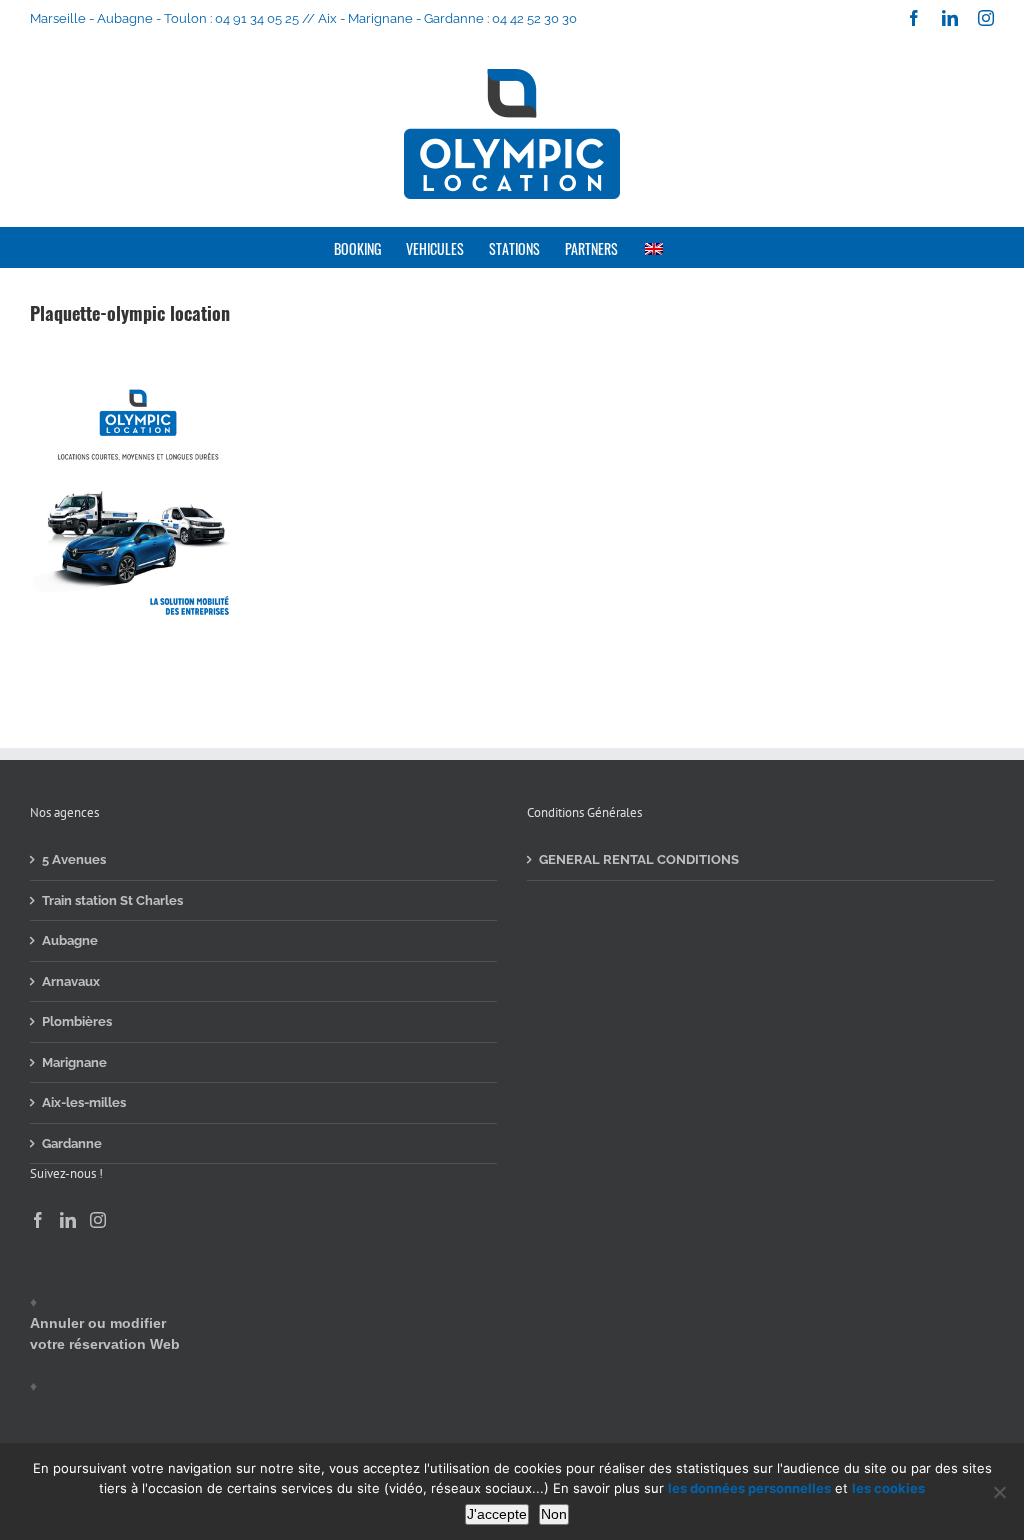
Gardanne (72, 1143)
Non (554, 1514)
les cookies (888, 1488)
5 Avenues (74, 859)
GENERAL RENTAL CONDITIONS (639, 859)
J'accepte (497, 1514)
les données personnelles (749, 1488)
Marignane (74, 1062)
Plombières (77, 1021)
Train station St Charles (112, 900)
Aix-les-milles (84, 1102)
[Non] (999, 1492)
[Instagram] (98, 1220)
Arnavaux (71, 981)
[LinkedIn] (68, 1220)
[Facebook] (38, 1220)
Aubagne (70, 940)
